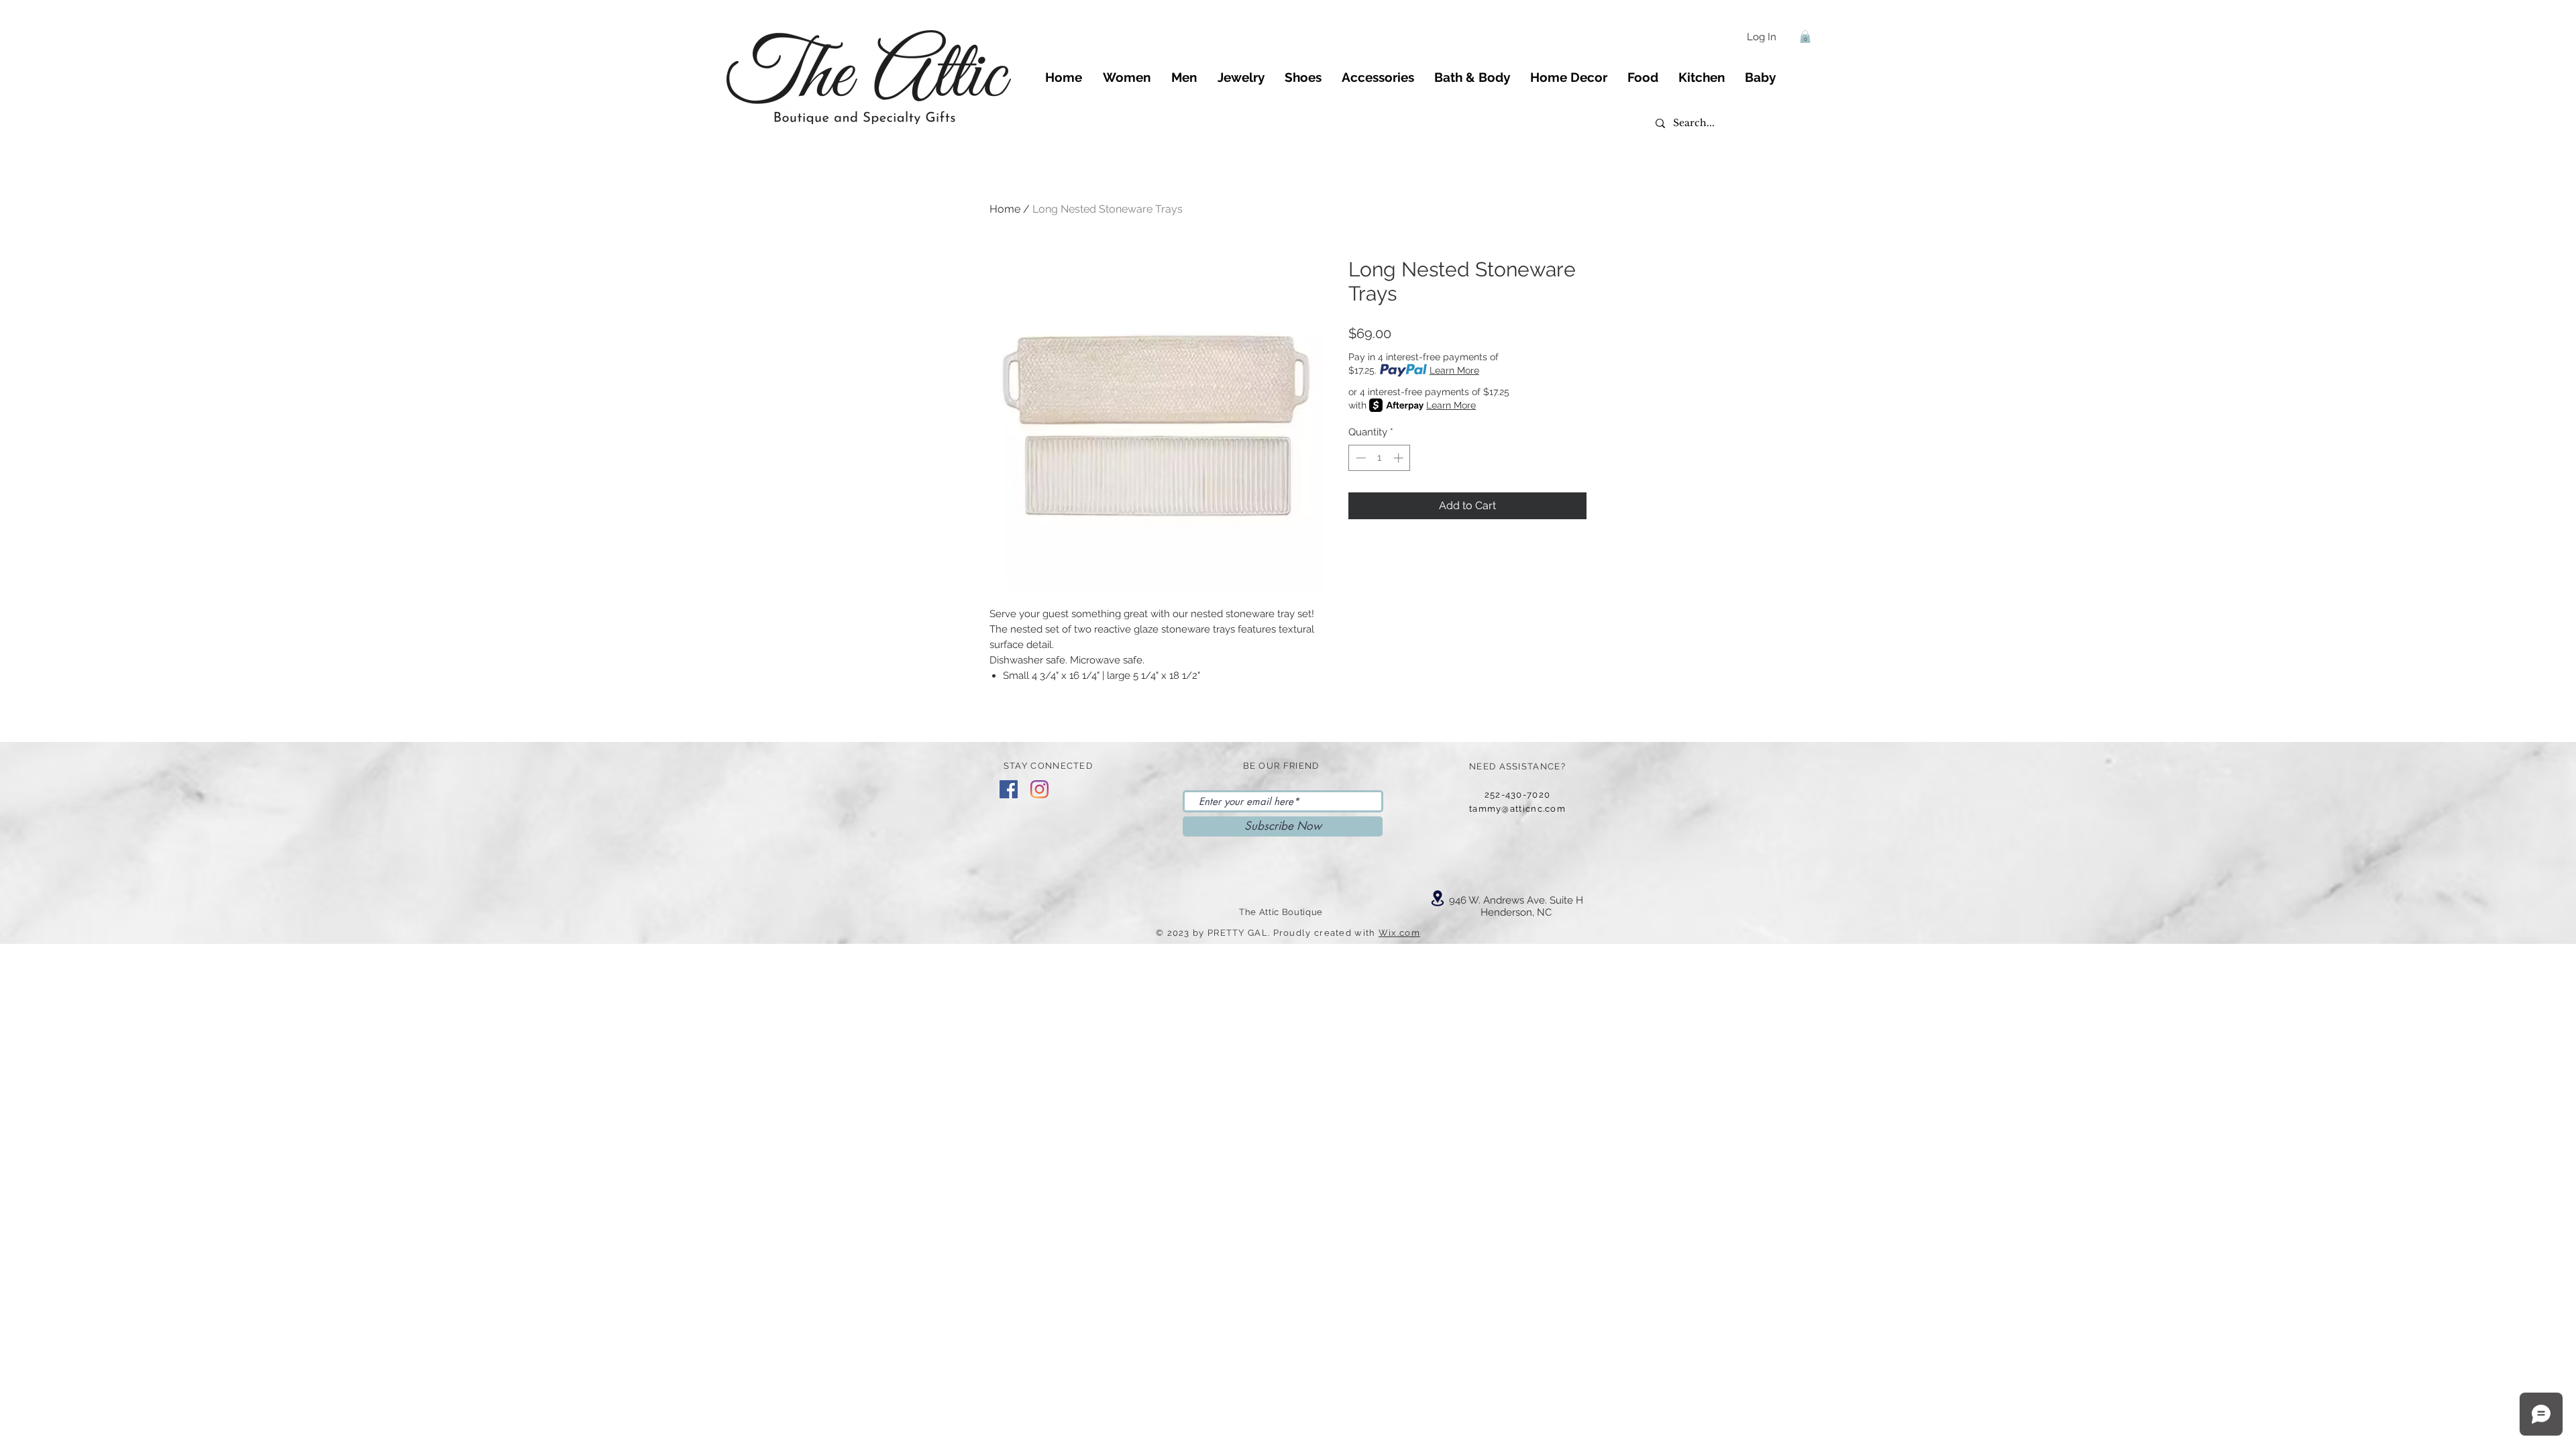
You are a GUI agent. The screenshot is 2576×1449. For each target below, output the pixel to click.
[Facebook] (1009, 789)
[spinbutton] (1380, 458)
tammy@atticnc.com (1517, 809)
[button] (1805, 37)
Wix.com (1399, 933)
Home (1005, 209)
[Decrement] (1359, 458)
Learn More (1454, 370)
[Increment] (1400, 458)
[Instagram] (1039, 789)
